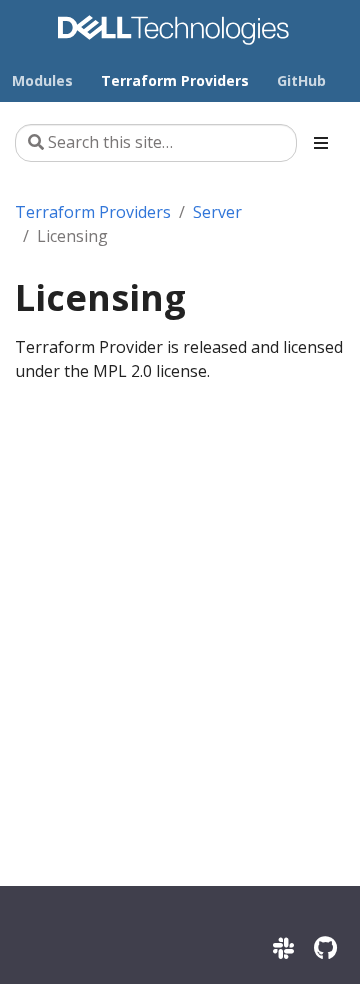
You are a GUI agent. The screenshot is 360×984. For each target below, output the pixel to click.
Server (217, 212)
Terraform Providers (93, 212)
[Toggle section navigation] (321, 143)
